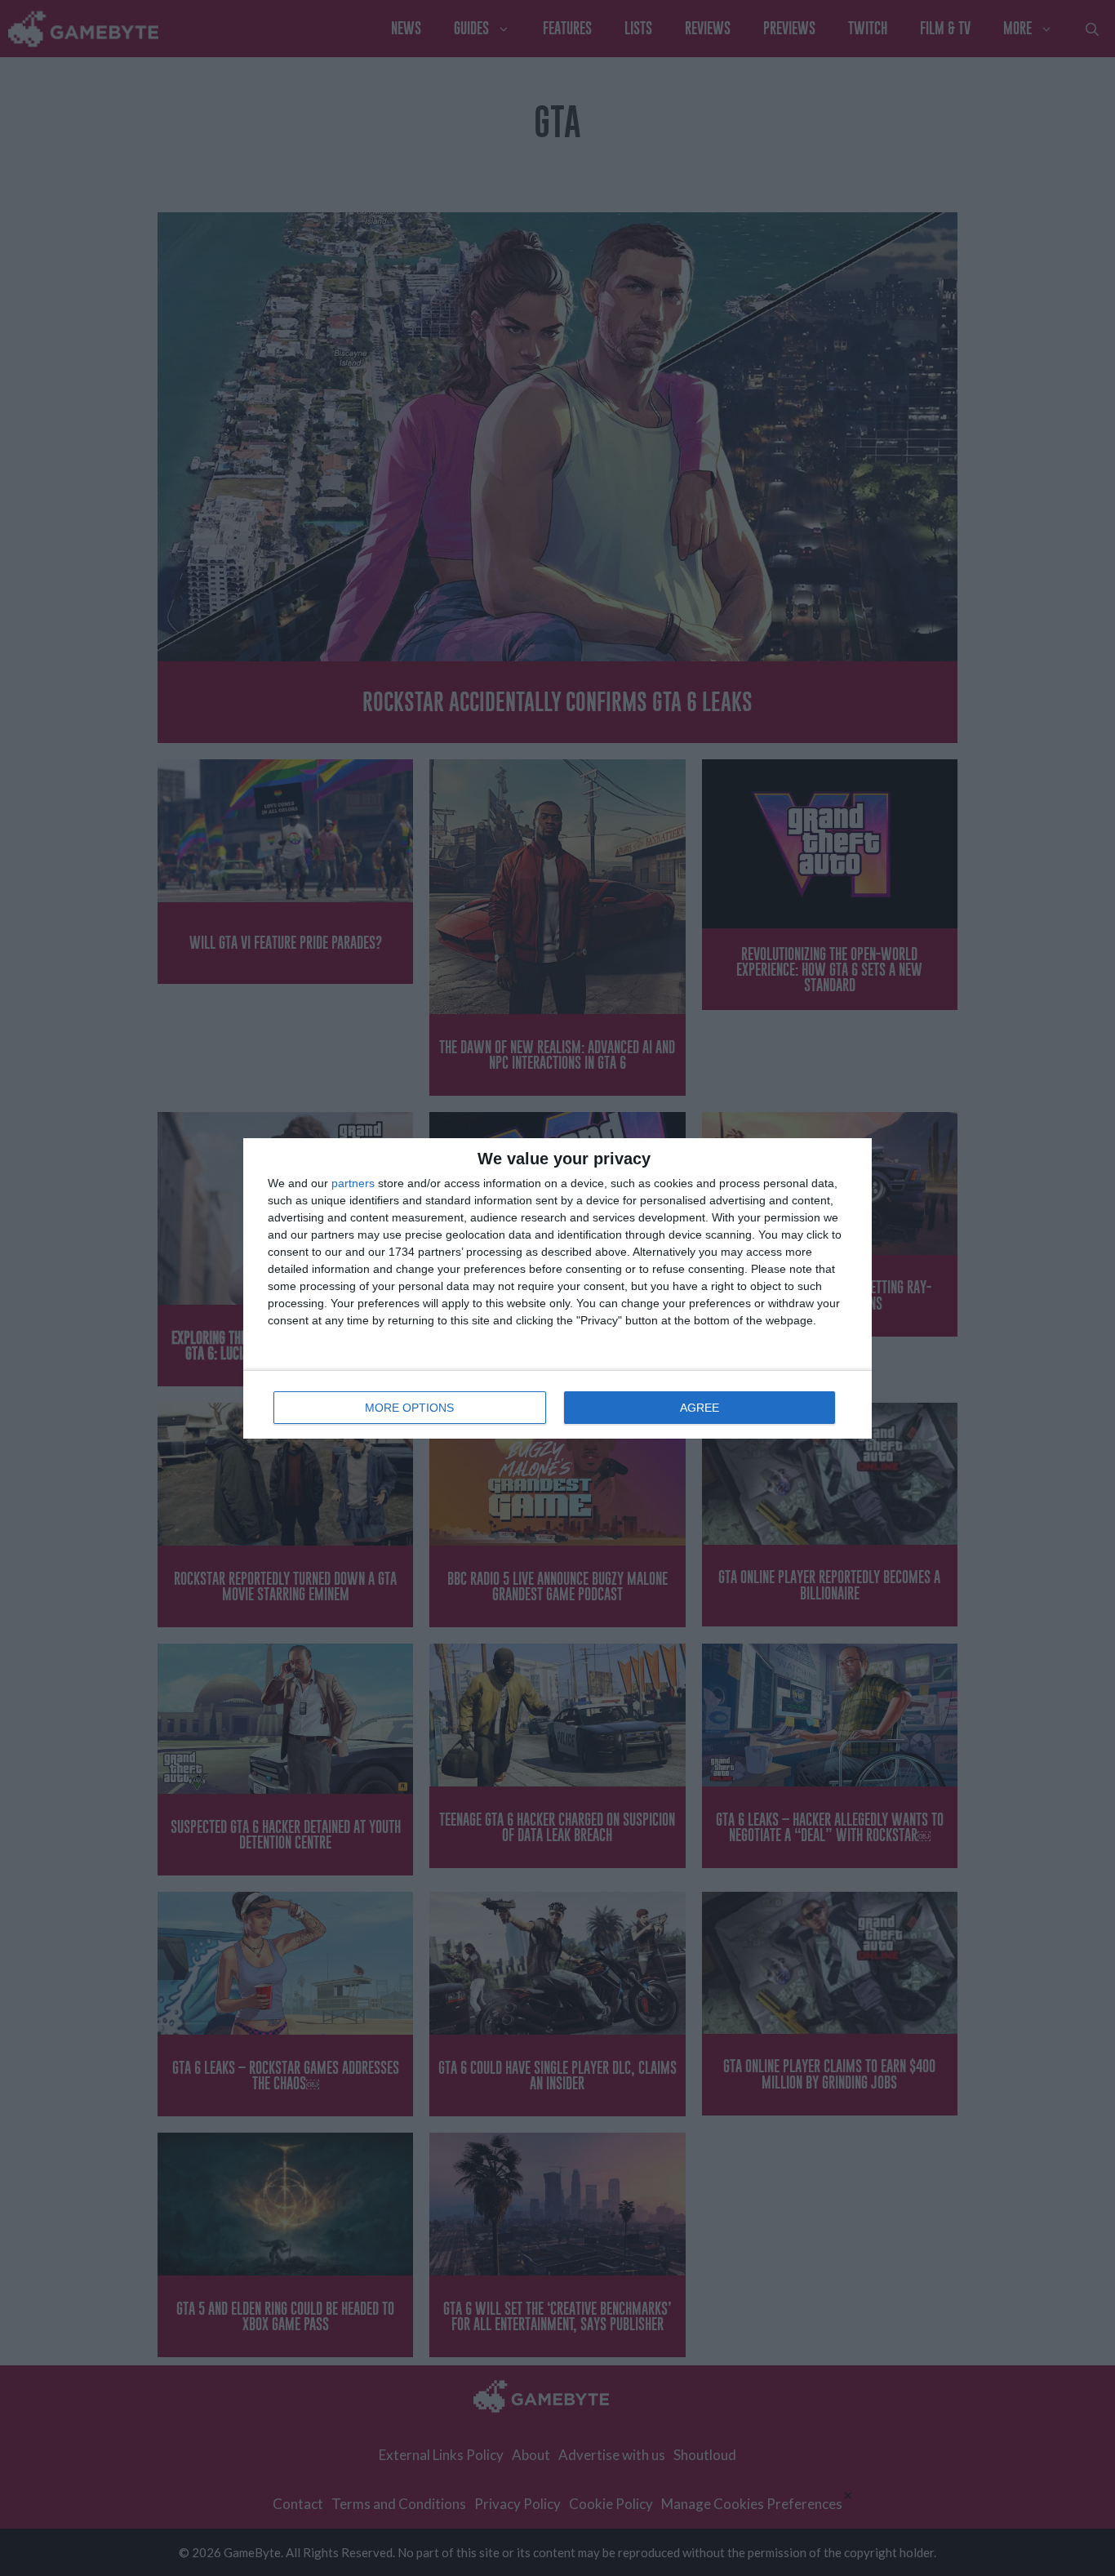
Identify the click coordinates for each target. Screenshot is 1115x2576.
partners (353, 1183)
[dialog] (557, 1288)
